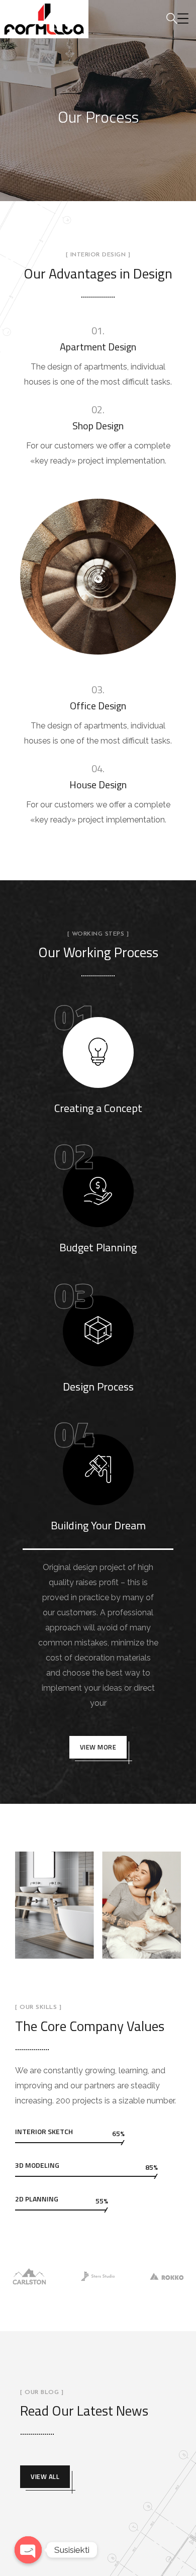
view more (98, 1747)
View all (45, 2476)
